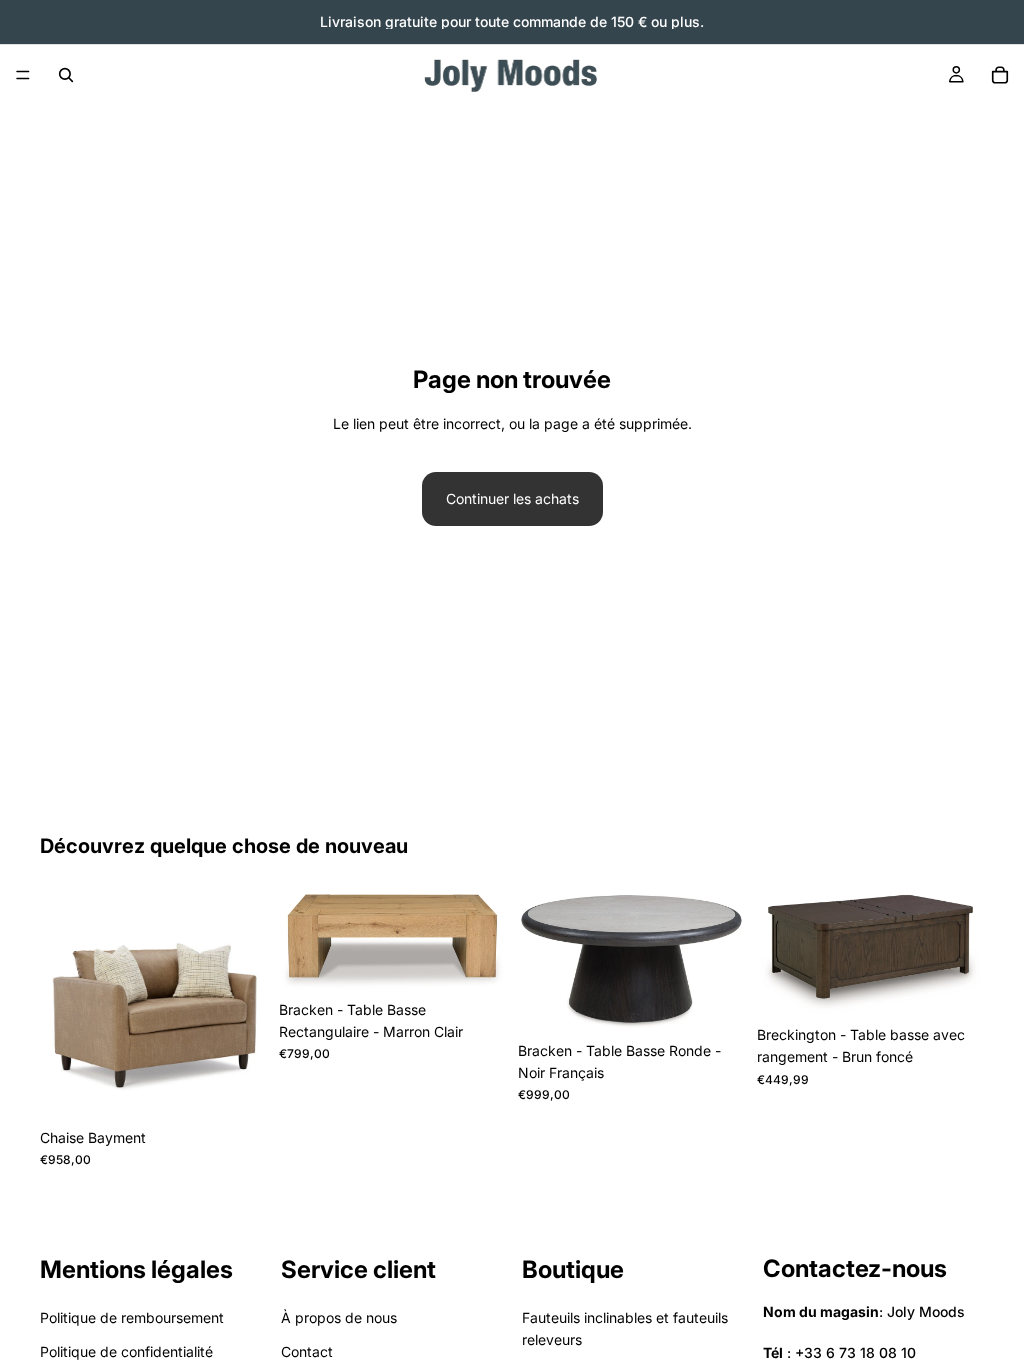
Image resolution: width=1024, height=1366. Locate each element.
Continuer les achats (512, 498)
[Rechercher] (66, 75)
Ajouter (253, 1087)
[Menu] (23, 75)
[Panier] (1000, 75)
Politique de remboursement (132, 1317)
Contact (307, 1351)
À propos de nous (339, 1317)
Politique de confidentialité (126, 1351)
